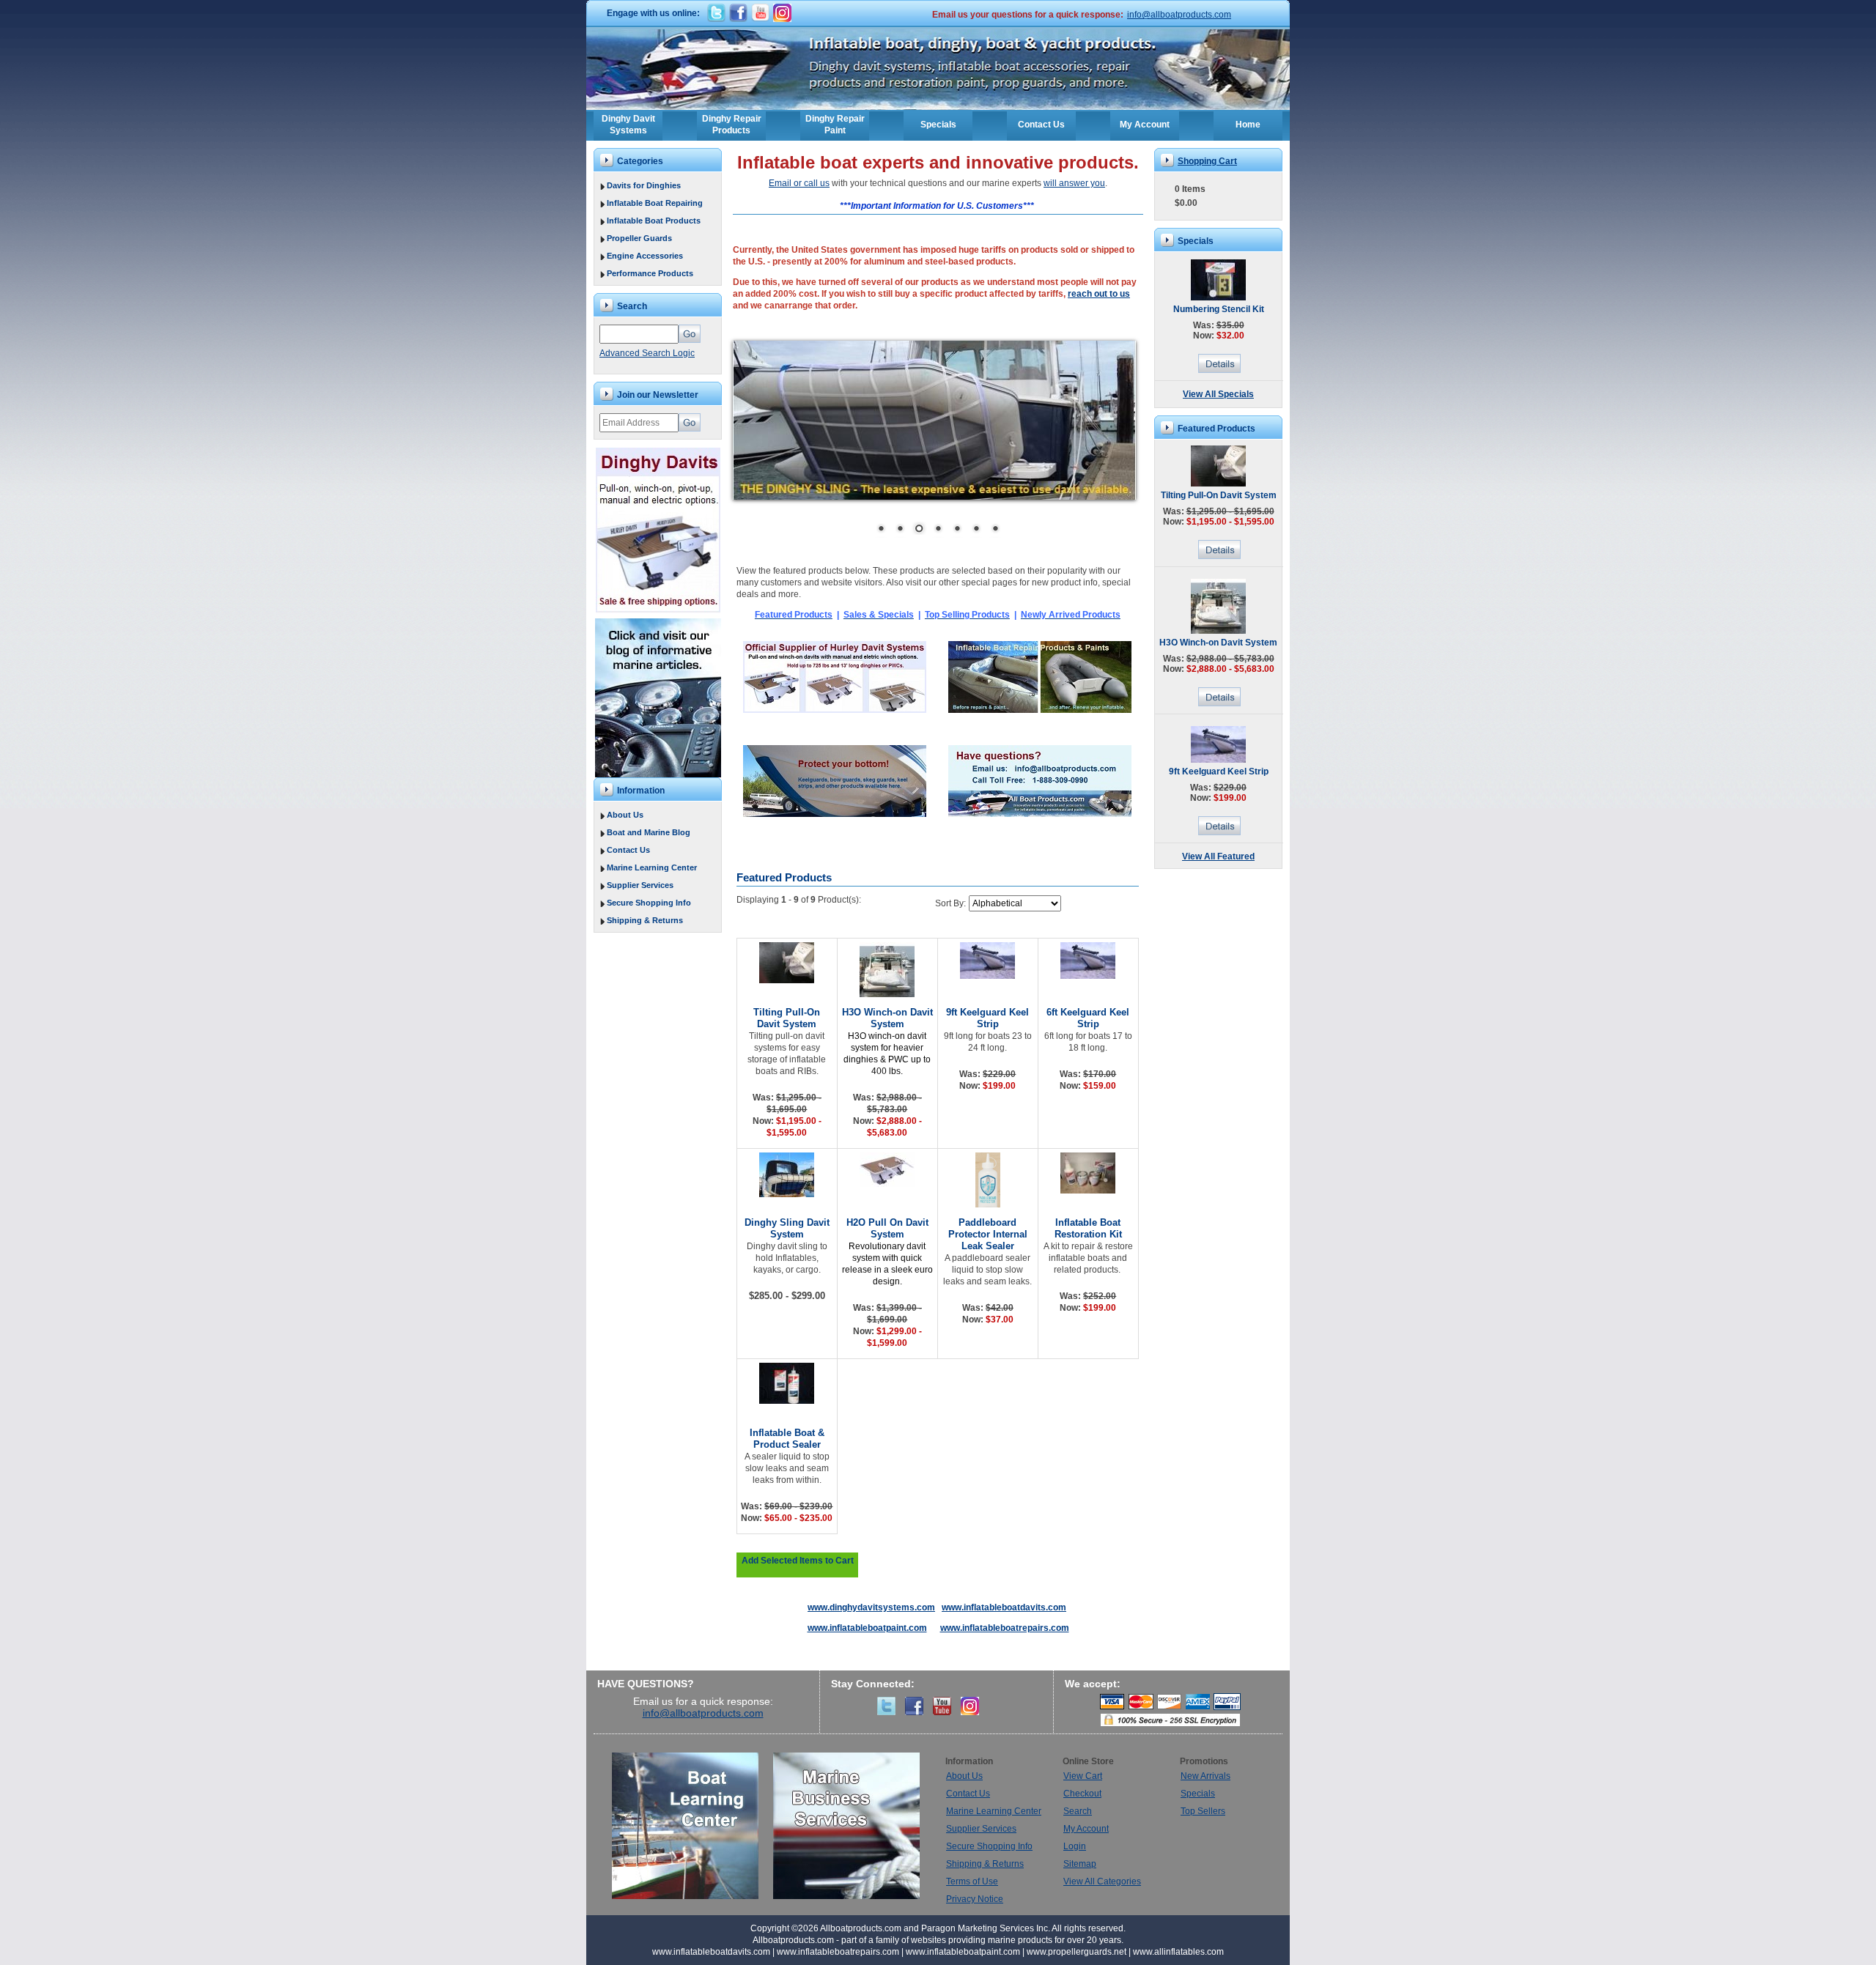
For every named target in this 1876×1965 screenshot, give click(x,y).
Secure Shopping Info (649, 903)
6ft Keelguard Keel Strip (1088, 1018)
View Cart (1083, 1776)
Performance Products (650, 273)
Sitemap (1080, 1864)
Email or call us (799, 183)
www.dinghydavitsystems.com (871, 1607)
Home (1248, 125)
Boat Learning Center (693, 1826)
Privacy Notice (975, 1899)
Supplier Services (640, 885)
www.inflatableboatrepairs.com (1005, 1628)
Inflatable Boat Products (654, 221)
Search (1078, 1811)
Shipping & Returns (645, 920)
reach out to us (1099, 294)
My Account (1145, 125)
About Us (625, 815)
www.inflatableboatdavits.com (1004, 1607)
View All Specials (1218, 394)
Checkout (1082, 1794)
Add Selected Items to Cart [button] (798, 1561)
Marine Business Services (846, 1826)
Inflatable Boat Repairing (655, 203)
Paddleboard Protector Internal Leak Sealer (988, 1234)
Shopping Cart (1207, 161)
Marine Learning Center (652, 867)
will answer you (1074, 183)
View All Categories (1102, 1881)
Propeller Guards (639, 238)
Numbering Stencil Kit (1219, 309)
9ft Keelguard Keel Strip (987, 1018)
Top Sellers (1203, 1811)
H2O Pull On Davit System (887, 1228)
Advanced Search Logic (647, 353)
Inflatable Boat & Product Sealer (787, 1439)
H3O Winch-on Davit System (887, 1018)
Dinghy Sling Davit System (787, 1228)
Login (1075, 1846)
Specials (938, 125)
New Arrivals (1205, 1776)
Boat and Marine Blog (649, 832)
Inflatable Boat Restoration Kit (1088, 1228)
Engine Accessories (645, 256)
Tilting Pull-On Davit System (787, 1018)
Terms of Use (972, 1881)
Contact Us (1041, 125)
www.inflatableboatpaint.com (867, 1628)
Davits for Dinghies (644, 185)
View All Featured (1218, 856)
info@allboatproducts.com (1179, 15)
